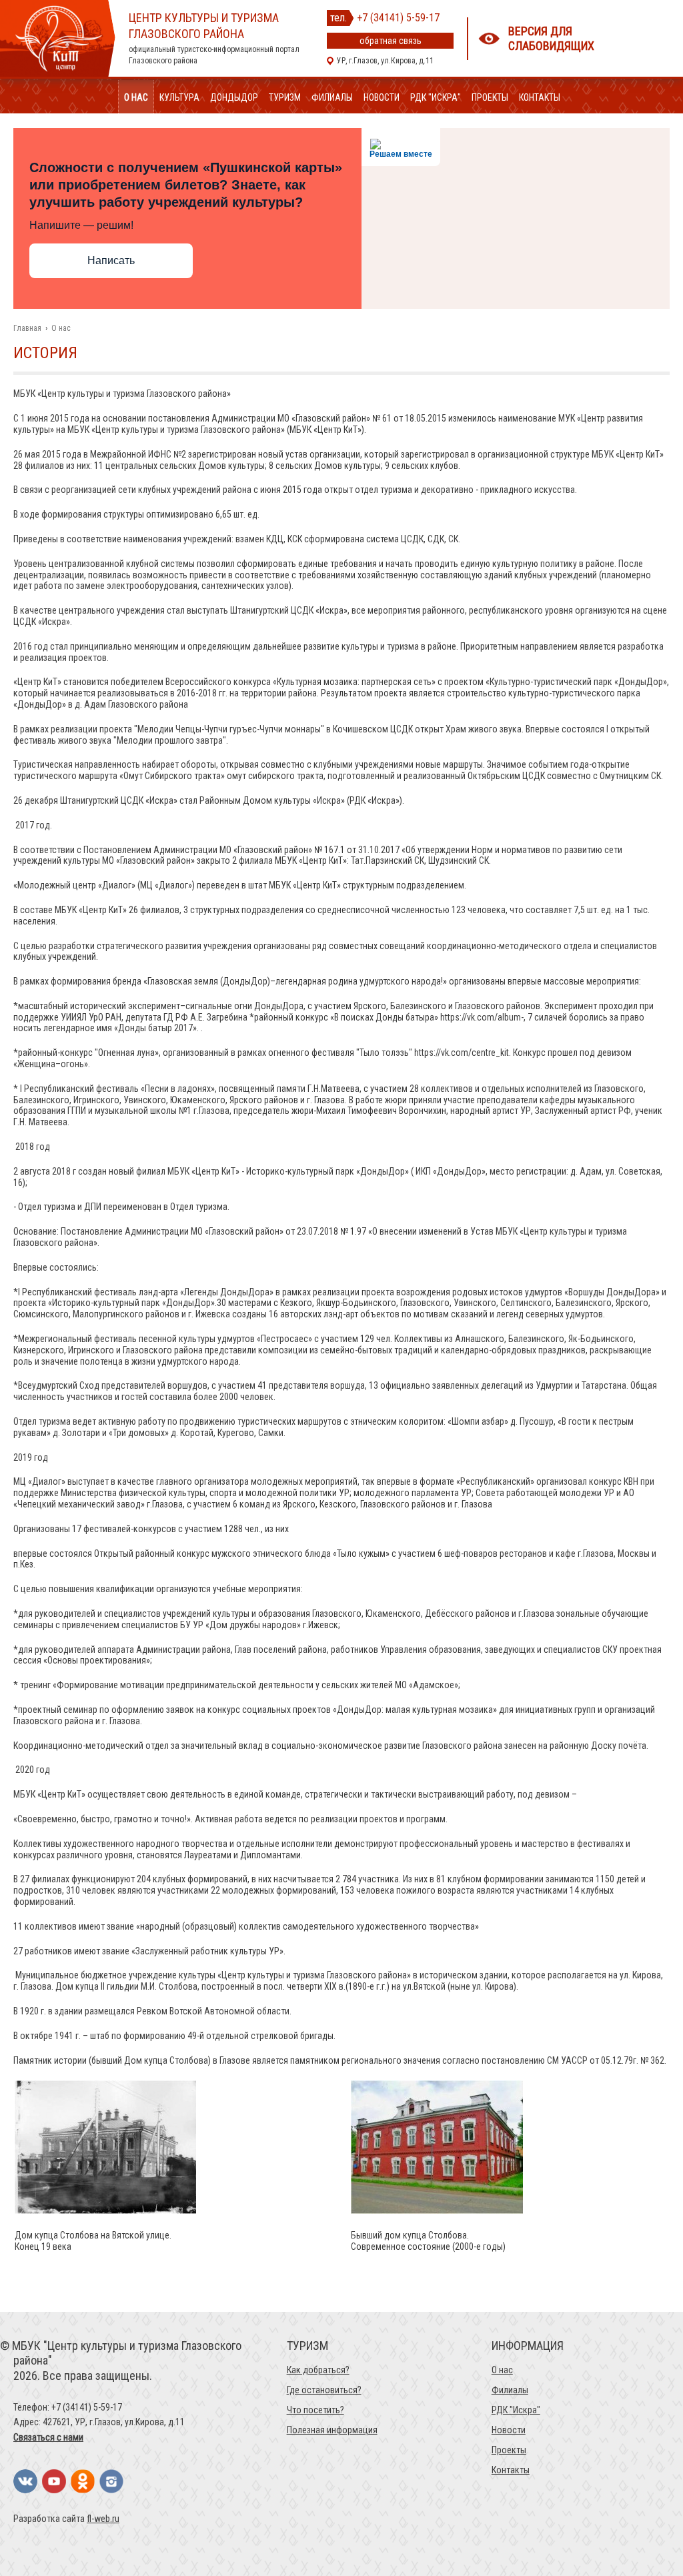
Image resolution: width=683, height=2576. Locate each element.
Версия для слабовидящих (551, 38)
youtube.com (54, 2481)
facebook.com (83, 2481)
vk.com (25, 2481)
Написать (111, 260)
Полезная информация (332, 2430)
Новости (382, 97)
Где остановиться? (324, 2390)
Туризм (285, 97)
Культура (179, 97)
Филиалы (332, 97)
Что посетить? (315, 2410)
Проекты (490, 97)
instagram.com (111, 2481)
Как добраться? (318, 2370)
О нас (136, 97)
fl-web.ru (103, 2519)
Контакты (540, 97)
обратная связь (391, 41)
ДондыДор (234, 97)
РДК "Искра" (436, 97)
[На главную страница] (58, 73)
